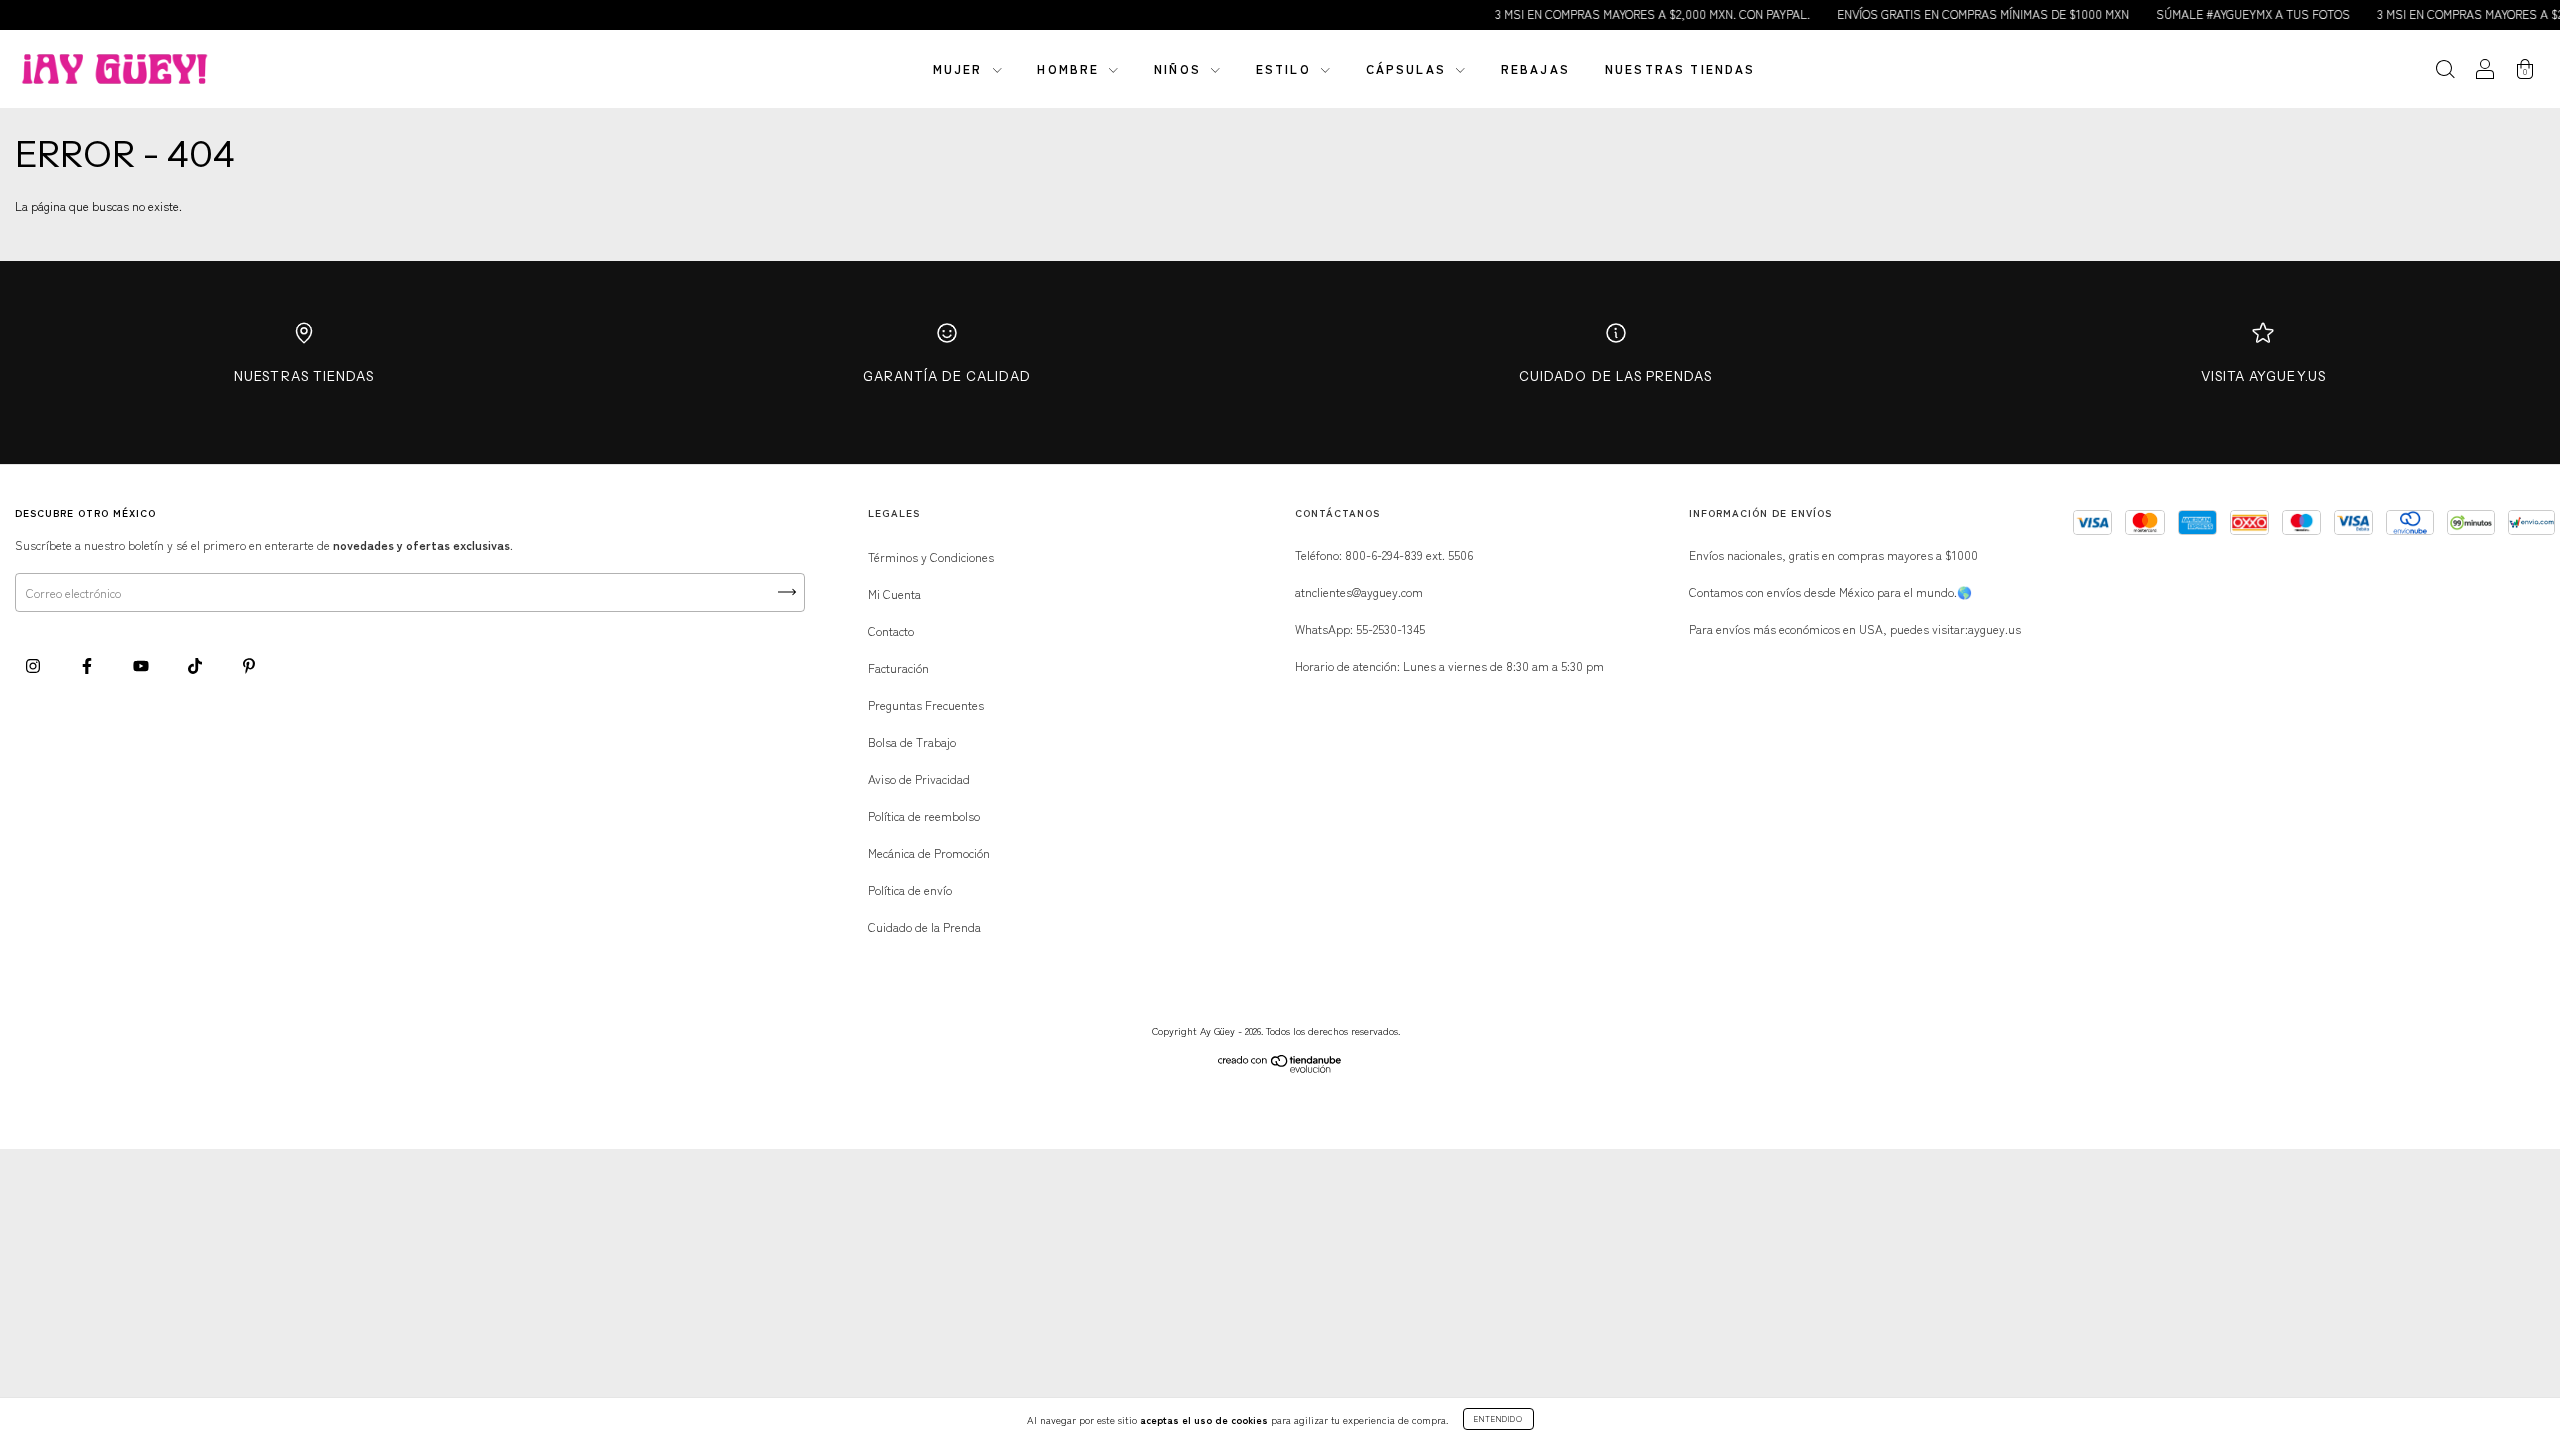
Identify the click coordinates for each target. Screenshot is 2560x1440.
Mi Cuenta (894, 593)
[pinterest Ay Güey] (249, 664)
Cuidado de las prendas (1615, 376)
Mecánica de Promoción (929, 852)
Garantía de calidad (947, 376)
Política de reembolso (924, 815)
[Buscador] (2445, 70)
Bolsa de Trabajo (912, 741)
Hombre (1070, 68)
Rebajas (1535, 68)
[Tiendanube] (1280, 1067)
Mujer (960, 68)
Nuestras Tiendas (304, 376)
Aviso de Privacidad (919, 778)
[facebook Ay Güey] (88, 664)
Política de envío (910, 889)
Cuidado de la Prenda (924, 926)
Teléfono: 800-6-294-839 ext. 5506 (1384, 554)
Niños (1180, 68)
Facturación (898, 667)
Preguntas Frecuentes (926, 704)
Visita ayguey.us (2263, 376)
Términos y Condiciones (931, 556)
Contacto (891, 630)
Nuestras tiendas (1680, 68)
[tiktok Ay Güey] (196, 664)
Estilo (1286, 68)
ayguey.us (1994, 628)
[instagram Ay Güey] (34, 664)
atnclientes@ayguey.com (1359, 591)
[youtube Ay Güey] (142, 664)
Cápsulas (1408, 68)
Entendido (1498, 1418)
